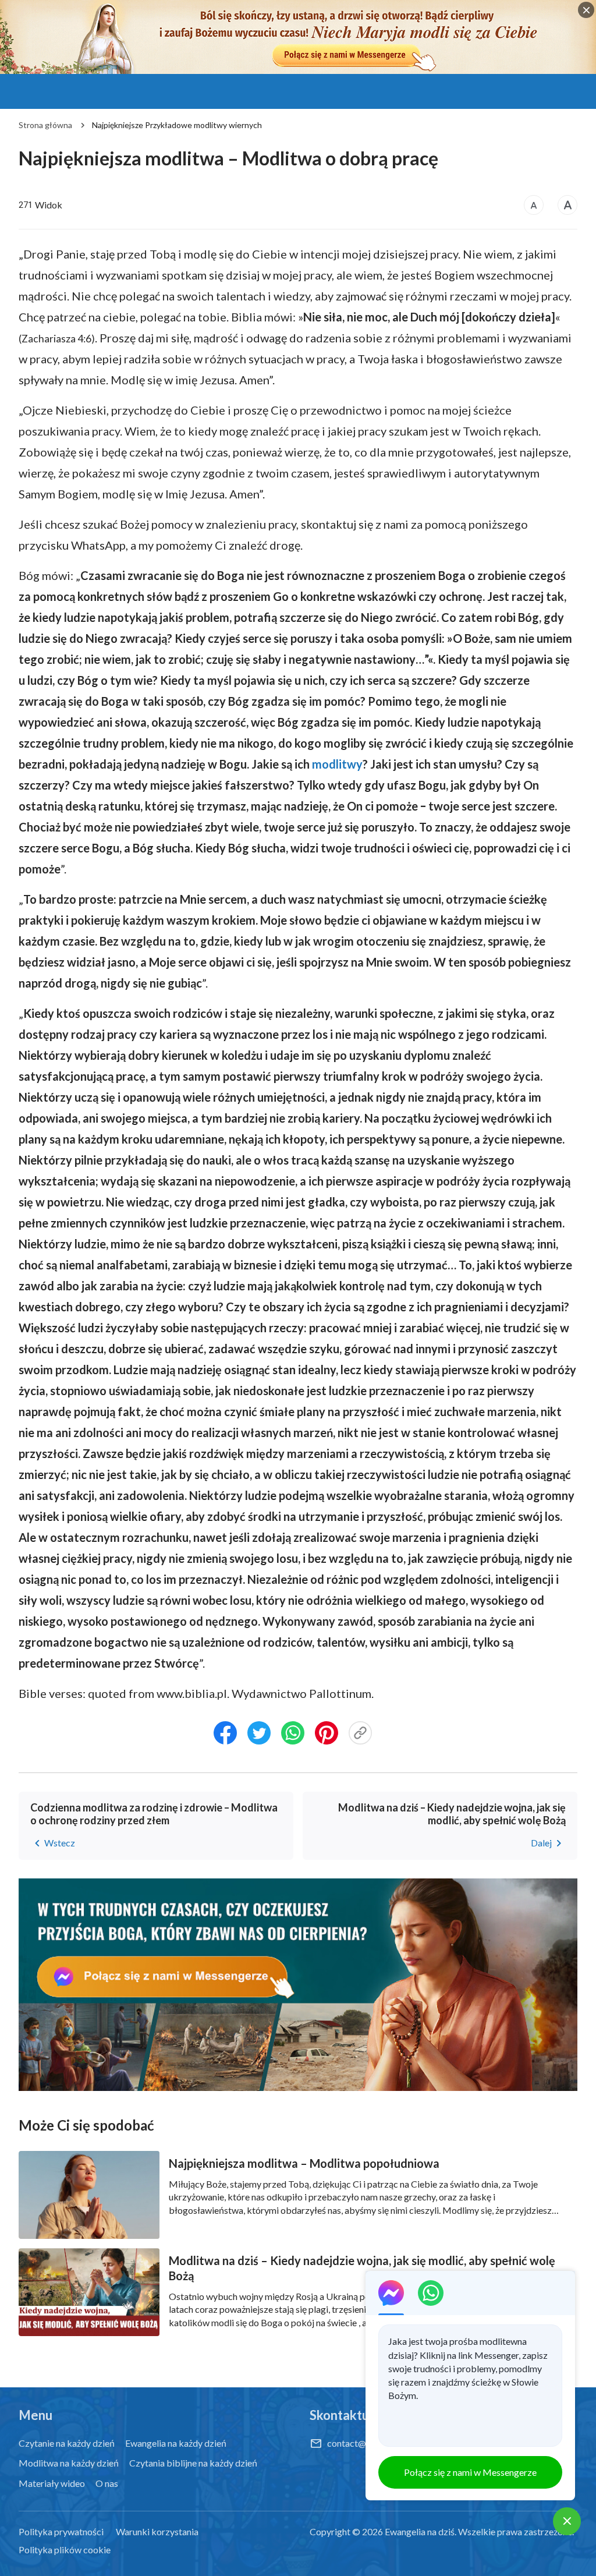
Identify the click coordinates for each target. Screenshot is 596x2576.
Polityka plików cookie (65, 2550)
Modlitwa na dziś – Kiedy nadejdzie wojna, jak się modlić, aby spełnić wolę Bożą (362, 2268)
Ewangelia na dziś (420, 2531)
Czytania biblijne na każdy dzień (193, 2463)
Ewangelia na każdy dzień (176, 2443)
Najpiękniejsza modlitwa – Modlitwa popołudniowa (304, 2163)
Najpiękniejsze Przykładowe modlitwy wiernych (177, 125)
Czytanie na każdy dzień (67, 2443)
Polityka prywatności (61, 2531)
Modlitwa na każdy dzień (69, 2463)
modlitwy (337, 764)
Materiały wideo (52, 2483)
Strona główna (45, 125)
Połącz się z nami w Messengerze (470, 2472)
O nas (107, 2483)
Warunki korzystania (157, 2531)
